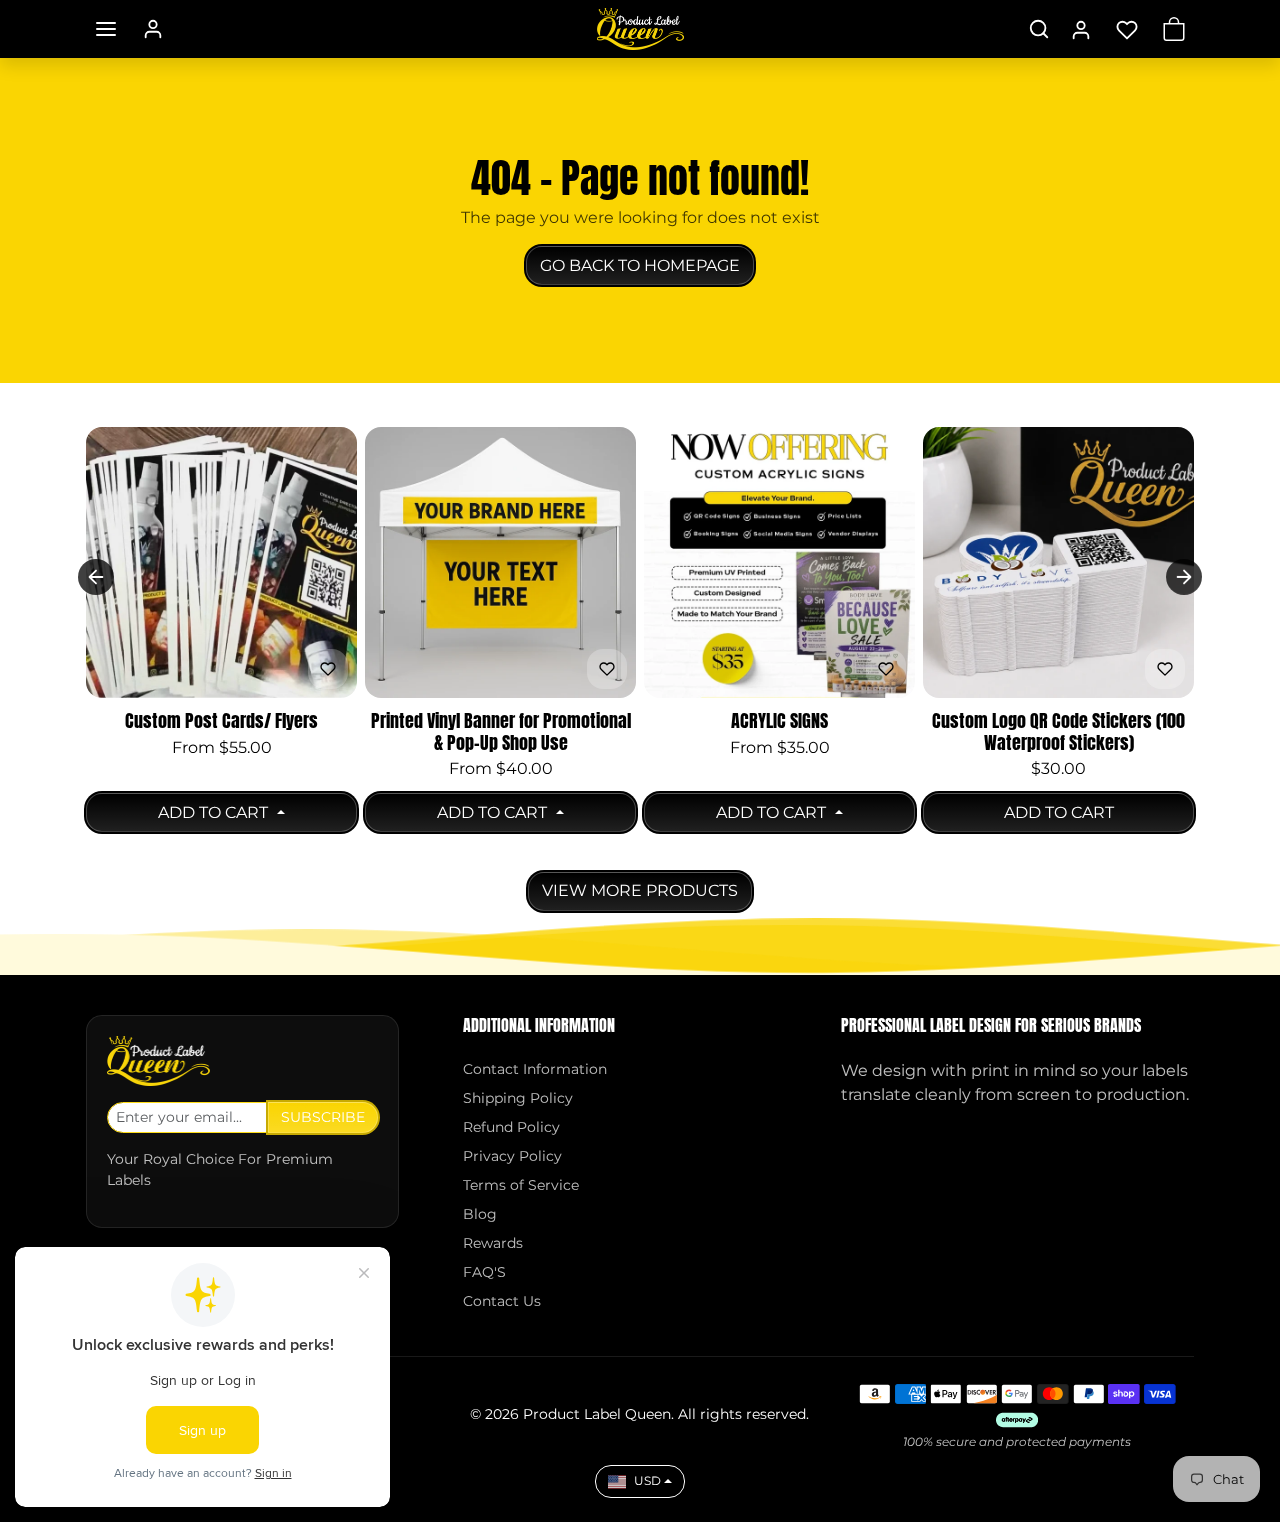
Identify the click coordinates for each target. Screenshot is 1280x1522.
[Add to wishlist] (328, 669)
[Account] (153, 29)
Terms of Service (521, 1185)
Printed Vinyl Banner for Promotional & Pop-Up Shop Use (501, 731)
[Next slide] (1184, 577)
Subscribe (323, 1117)
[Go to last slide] (96, 577)
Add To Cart (215, 812)
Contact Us (502, 1301)
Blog (480, 1214)
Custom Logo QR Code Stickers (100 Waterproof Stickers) (1058, 731)
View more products (640, 890)
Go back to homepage (640, 265)
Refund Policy (511, 1127)
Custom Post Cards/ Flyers (221, 721)
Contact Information (535, 1069)
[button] (106, 29)
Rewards (493, 1243)
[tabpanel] (640, 667)
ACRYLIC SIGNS (779, 721)
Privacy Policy (512, 1156)
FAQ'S (484, 1272)
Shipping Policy (518, 1098)
